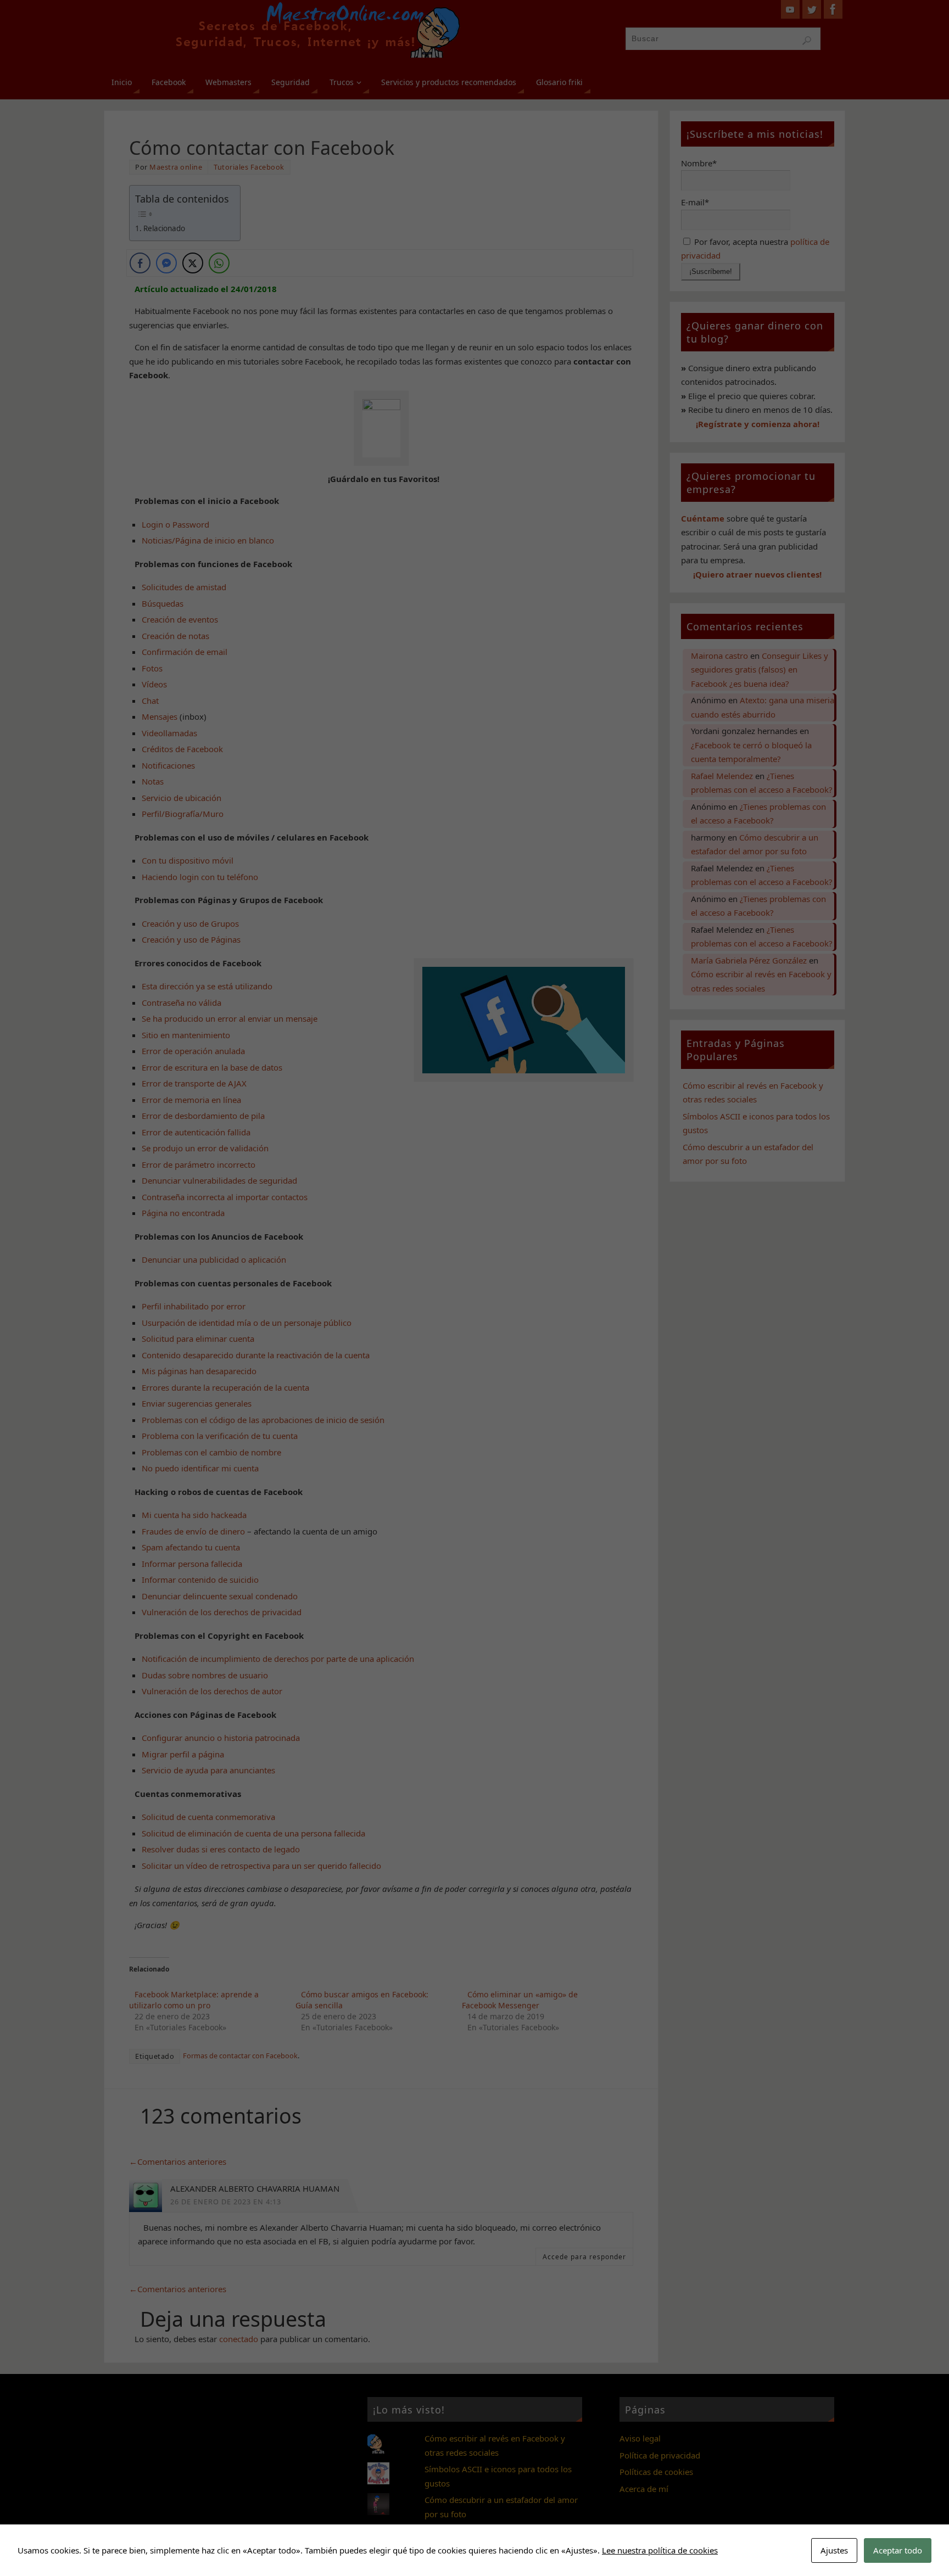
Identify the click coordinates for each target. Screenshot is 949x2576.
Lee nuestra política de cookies (660, 2550)
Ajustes (834, 2550)
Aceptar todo (898, 2550)
